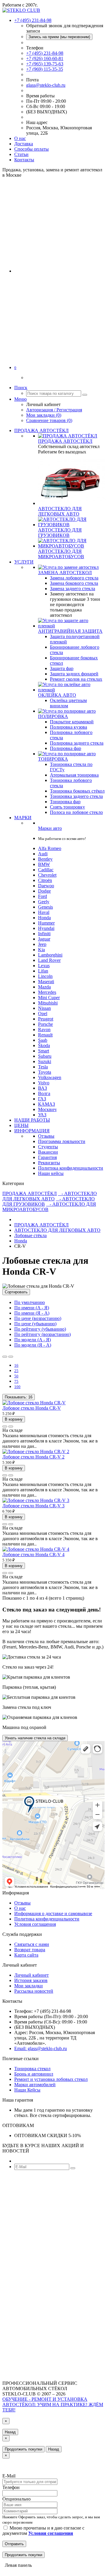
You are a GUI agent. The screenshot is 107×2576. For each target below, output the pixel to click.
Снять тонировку (67, 807)
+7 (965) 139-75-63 (45, 64)
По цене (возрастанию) (38, 1318)
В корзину (14, 1419)
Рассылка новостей (34, 1991)
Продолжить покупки (23, 2449)
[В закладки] (5, 1427)
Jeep (42, 944)
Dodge (44, 891)
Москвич (47, 1109)
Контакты (24, 160)
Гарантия (47, 1157)
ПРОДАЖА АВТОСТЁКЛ (41, 430)
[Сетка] (11, 1357)
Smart (44, 1051)
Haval (44, 912)
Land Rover (49, 960)
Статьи (21, 154)
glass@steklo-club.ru (46, 85)
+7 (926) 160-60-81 (45, 58)
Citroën (45, 880)
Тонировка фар (65, 802)
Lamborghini (50, 955)
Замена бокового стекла (74, 583)
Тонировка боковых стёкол (77, 791)
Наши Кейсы (27, 2090)
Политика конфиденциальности (71, 1168)
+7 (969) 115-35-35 (45, 69)
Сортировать (16, 1292)
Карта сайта (26, 1955)
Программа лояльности (62, 1141)
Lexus (44, 966)
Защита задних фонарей (74, 674)
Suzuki (45, 1061)
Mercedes (47, 992)
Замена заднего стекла (73, 589)
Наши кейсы (51, 1173)
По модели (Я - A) (33, 1345)
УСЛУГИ (24, 562)
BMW (44, 864)
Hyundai (46, 928)
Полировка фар (66, 748)
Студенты (48, 1147)
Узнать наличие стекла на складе (35, 1738)
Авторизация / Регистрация (54, 410)
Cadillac (46, 870)
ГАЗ (42, 1099)
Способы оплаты (32, 149)
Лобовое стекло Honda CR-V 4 (33, 1555)
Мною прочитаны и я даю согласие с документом (43, 2531)
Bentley (45, 859)
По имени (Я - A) (32, 1313)
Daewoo (46, 886)
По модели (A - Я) (33, 1340)
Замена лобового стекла (74, 578)
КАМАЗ (47, 1104)
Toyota (45, 1072)
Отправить (14, 2544)
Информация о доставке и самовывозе (53, 1914)
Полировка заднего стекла (77, 743)
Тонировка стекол (32, 2069)
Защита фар (62, 668)
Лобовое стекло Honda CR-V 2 (33, 1457)
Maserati (46, 982)
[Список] (5, 1357)
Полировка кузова (69, 727)
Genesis (45, 907)
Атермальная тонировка (74, 775)
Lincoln (45, 976)
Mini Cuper (49, 998)
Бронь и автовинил (34, 2074)
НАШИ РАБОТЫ (32, 1120)
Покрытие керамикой (72, 722)
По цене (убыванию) (35, 1324)
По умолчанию (30, 1302)
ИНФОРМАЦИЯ (32, 1131)
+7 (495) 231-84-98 (45, 53)
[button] (15, 367)
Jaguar (44, 939)
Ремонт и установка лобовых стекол (51, 2079)
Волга (44, 1093)
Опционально (16, 2499)
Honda (44, 918)
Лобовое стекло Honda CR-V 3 (33, 1506)
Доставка (24, 144)
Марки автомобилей (35, 2085)
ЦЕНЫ (21, 1125)
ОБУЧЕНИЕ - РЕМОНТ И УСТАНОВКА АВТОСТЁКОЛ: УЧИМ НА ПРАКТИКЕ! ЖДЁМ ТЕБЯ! (53, 2404)
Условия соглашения (35, 1924)
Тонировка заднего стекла (76, 796)
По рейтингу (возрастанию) (43, 1334)
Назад (10, 2432)
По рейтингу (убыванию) (40, 1329)
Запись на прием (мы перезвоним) (59, 37)
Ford (43, 896)
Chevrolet (47, 875)
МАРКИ (23, 818)
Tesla (43, 1067)
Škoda (44, 1045)
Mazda (44, 987)
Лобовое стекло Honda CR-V (32, 1408)
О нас (20, 138)
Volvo (44, 1083)
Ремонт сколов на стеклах (76, 679)
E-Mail (9, 2476)
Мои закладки (29, 1986)
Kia (41, 950)
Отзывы (46, 1136)
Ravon (44, 1029)
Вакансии (48, 1152)
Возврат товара (30, 1950)
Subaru (45, 1056)
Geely (44, 902)
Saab (43, 1040)
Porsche (45, 1024)
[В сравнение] (11, 1427)
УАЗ (42, 1115)
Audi (43, 854)
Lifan (43, 971)
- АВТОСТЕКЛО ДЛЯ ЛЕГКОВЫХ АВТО (50, 1196)
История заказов (31, 1980)
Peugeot (46, 1019)
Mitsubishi (48, 1003)
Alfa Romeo (50, 848)
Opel (43, 1014)
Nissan (44, 1008)
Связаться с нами (32, 1944)
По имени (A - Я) (32, 1308)
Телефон (11, 2487)
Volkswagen (50, 1077)
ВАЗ (43, 1088)
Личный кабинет (32, 1975)
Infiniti (44, 934)
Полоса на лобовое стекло (76, 812)
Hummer (46, 923)
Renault (45, 1035)
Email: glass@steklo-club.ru (41, 2048)
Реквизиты (49, 1163)
